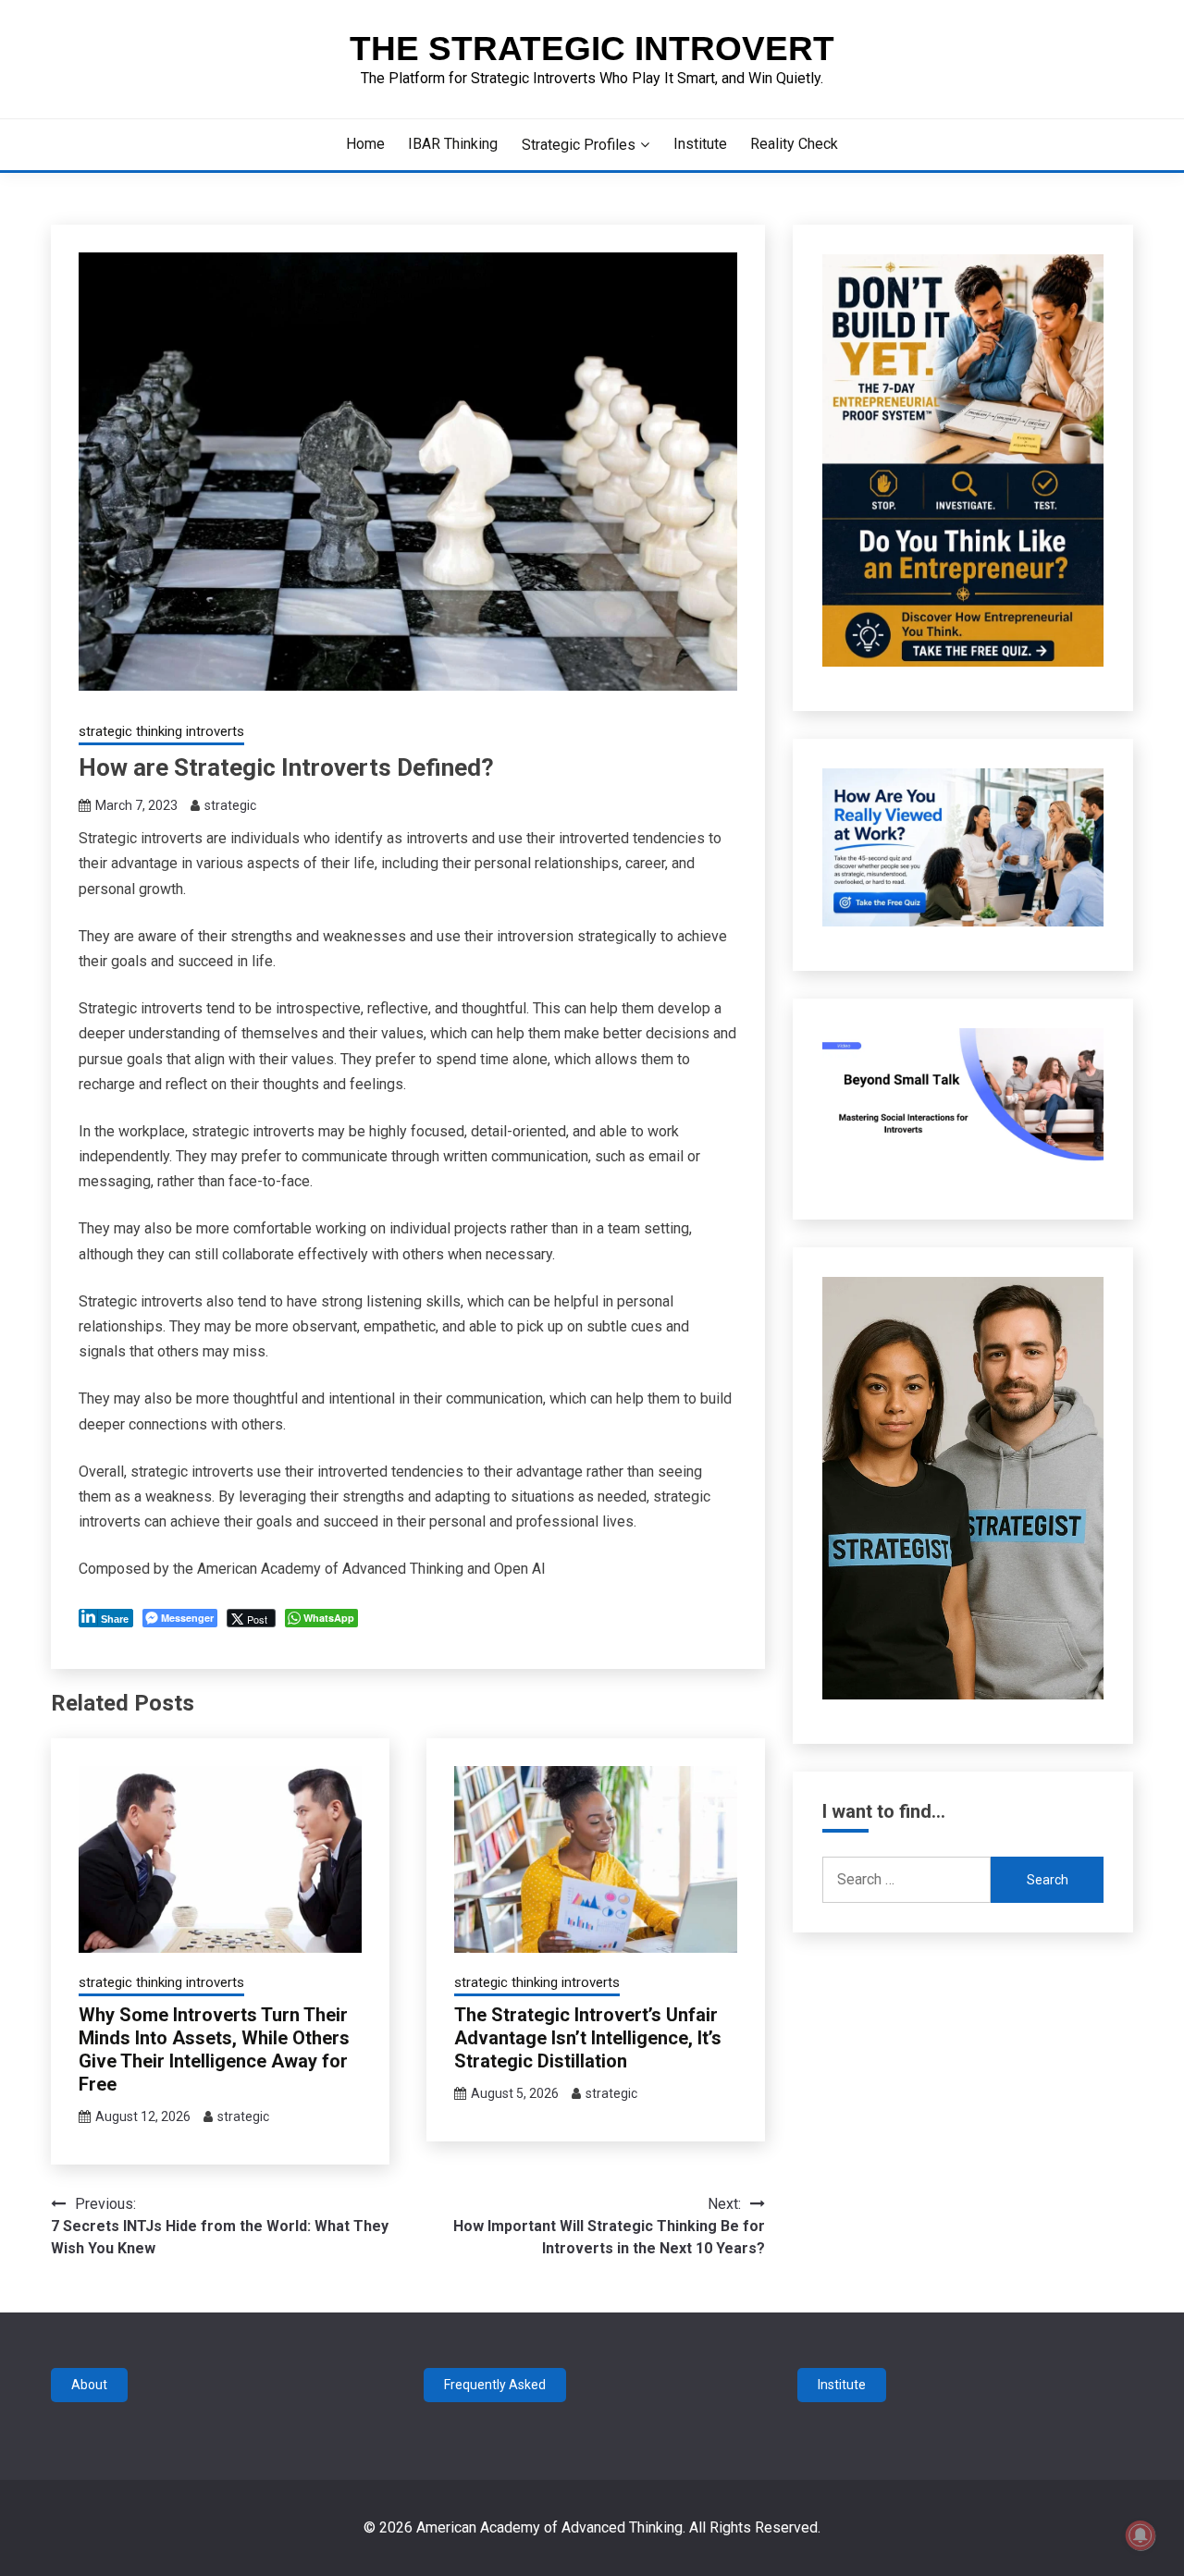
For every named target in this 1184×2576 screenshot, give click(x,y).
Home (365, 144)
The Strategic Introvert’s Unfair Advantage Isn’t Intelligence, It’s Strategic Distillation (588, 2038)
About (89, 2385)
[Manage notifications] (1141, 2535)
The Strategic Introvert (592, 49)
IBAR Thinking (453, 144)
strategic (230, 805)
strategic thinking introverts (161, 731)
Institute (700, 144)
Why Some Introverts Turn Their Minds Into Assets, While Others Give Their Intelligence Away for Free (214, 2049)
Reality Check (794, 144)
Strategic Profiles (579, 145)
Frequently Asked (495, 2385)
